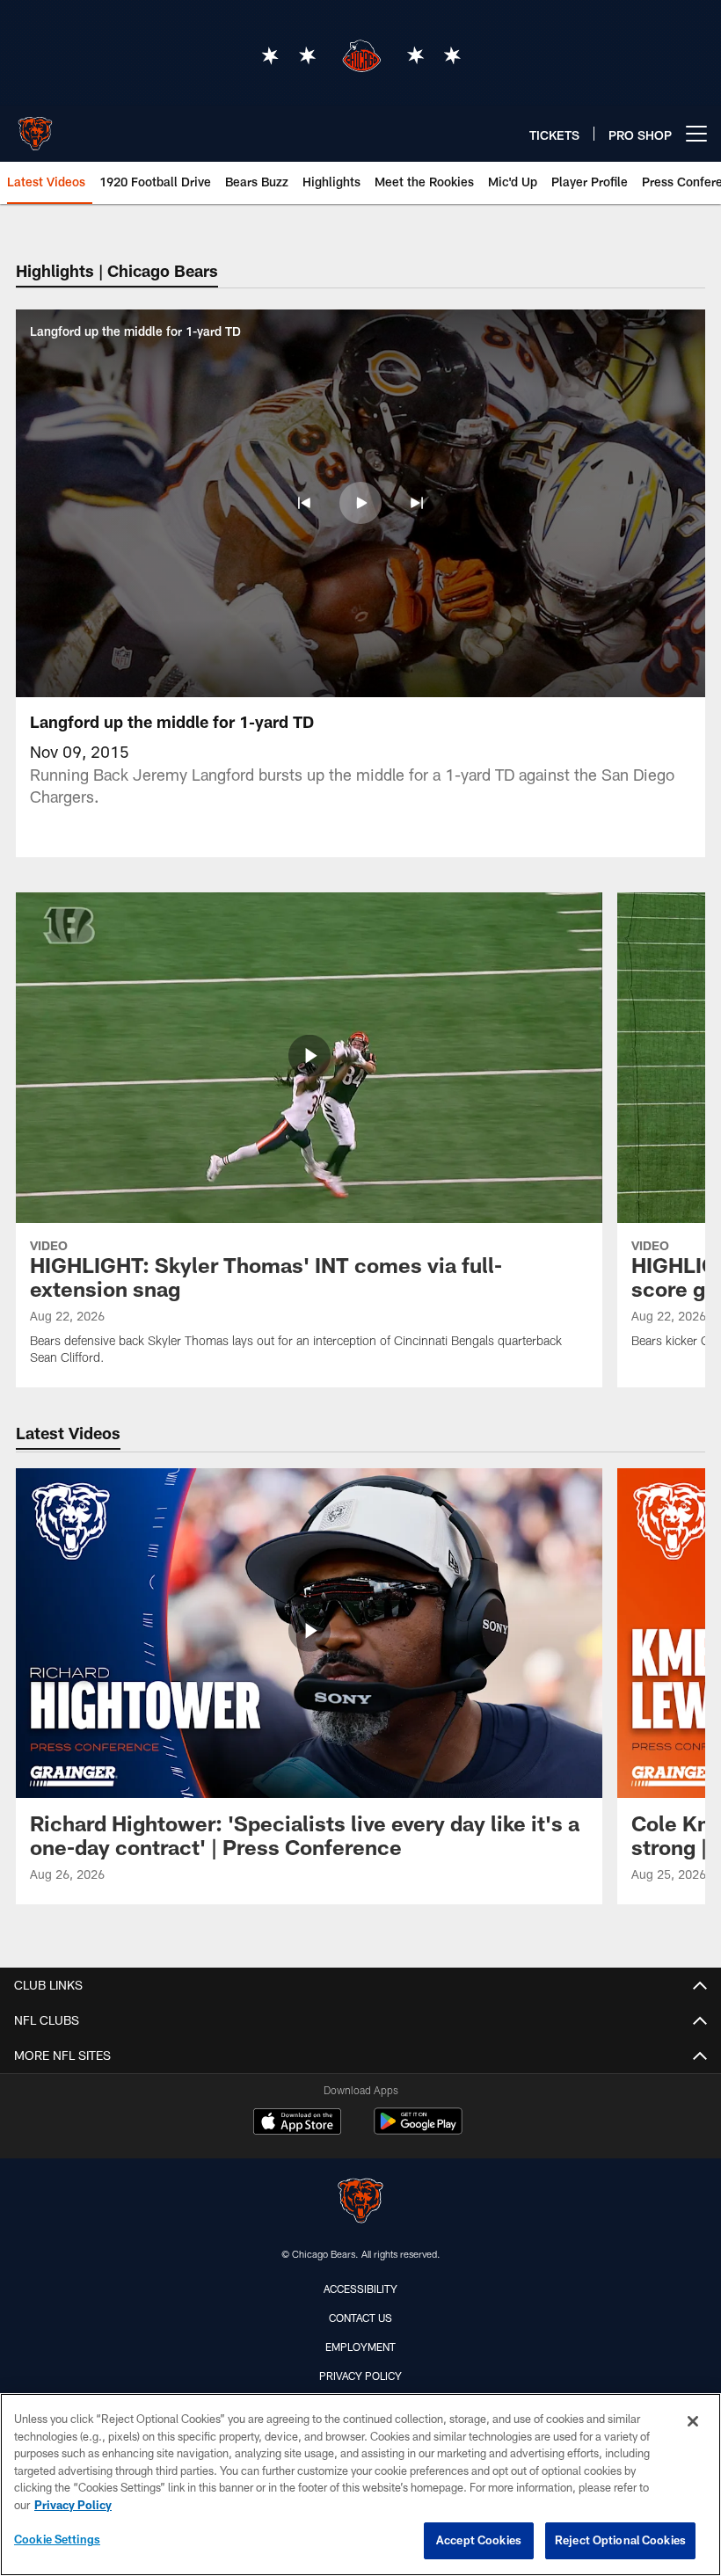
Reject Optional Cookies (620, 2540)
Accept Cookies (479, 2540)
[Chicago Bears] (360, 2203)
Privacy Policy (360, 2376)
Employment (360, 2347)
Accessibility (360, 2289)
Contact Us (360, 2318)
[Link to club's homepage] (35, 127)
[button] (304, 503)
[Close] (693, 2421)
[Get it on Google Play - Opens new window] (418, 2130)
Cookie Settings (57, 2539)
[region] (360, 2485)
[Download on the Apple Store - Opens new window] (297, 2123)
